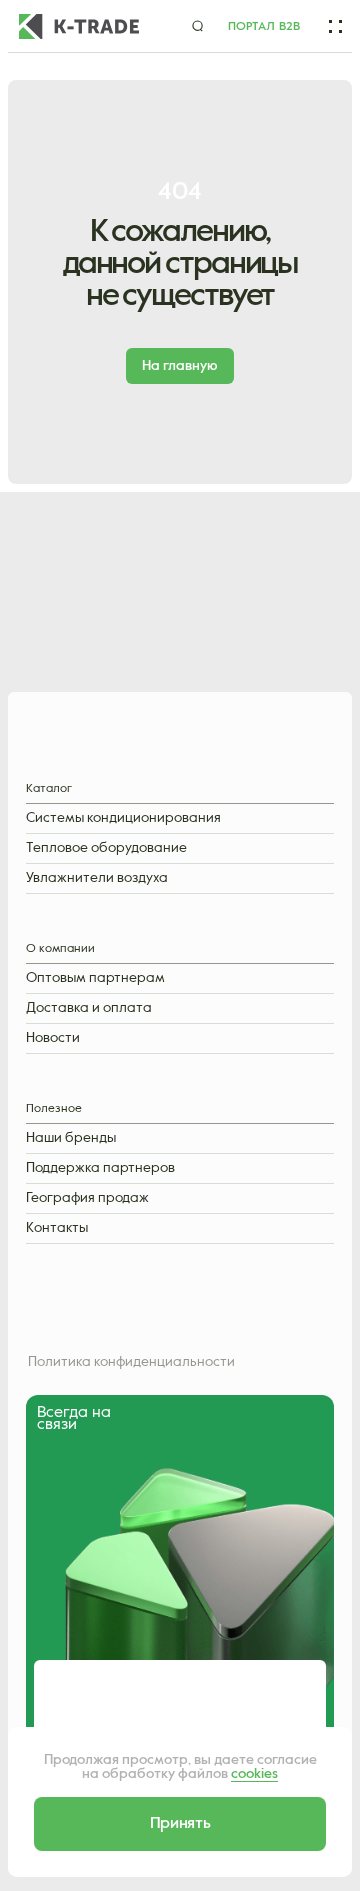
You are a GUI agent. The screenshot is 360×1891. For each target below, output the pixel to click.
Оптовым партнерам (95, 978)
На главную (180, 366)
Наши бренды (71, 1138)
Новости (53, 1038)
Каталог (49, 789)
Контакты (57, 1228)
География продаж (87, 1198)
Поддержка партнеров (100, 1168)
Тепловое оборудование (106, 848)
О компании (60, 949)
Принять (180, 1824)
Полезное (54, 1109)
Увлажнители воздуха (97, 878)
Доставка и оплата (89, 1008)
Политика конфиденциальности (131, 1362)
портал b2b (264, 27)
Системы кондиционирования (123, 818)
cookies (254, 1774)
